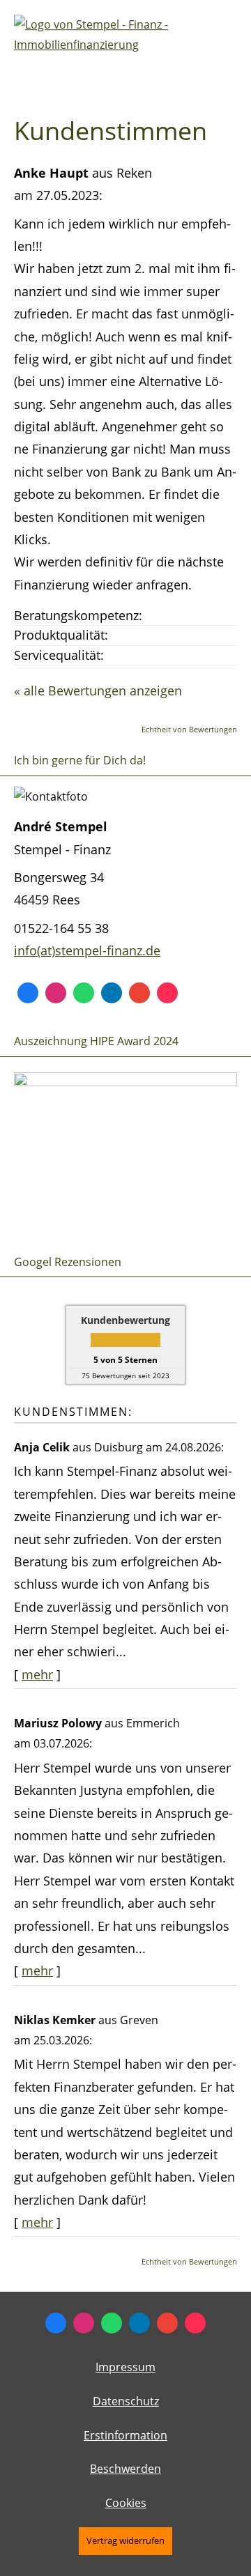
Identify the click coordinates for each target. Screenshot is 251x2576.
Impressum (125, 2367)
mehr (37, 1674)
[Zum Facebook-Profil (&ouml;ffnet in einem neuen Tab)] (28, 993)
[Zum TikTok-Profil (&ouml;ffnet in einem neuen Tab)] (167, 993)
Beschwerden (125, 2469)
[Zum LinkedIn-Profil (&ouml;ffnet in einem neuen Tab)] (112, 993)
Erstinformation (125, 2435)
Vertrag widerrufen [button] (125, 2540)
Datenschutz (126, 2401)
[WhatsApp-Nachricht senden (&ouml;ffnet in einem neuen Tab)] (84, 993)
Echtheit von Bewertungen (189, 729)
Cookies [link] (126, 2503)
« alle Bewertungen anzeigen (98, 691)
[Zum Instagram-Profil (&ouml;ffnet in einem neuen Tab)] (56, 993)
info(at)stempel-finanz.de (87, 950)
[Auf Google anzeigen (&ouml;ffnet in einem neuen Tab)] (139, 993)
